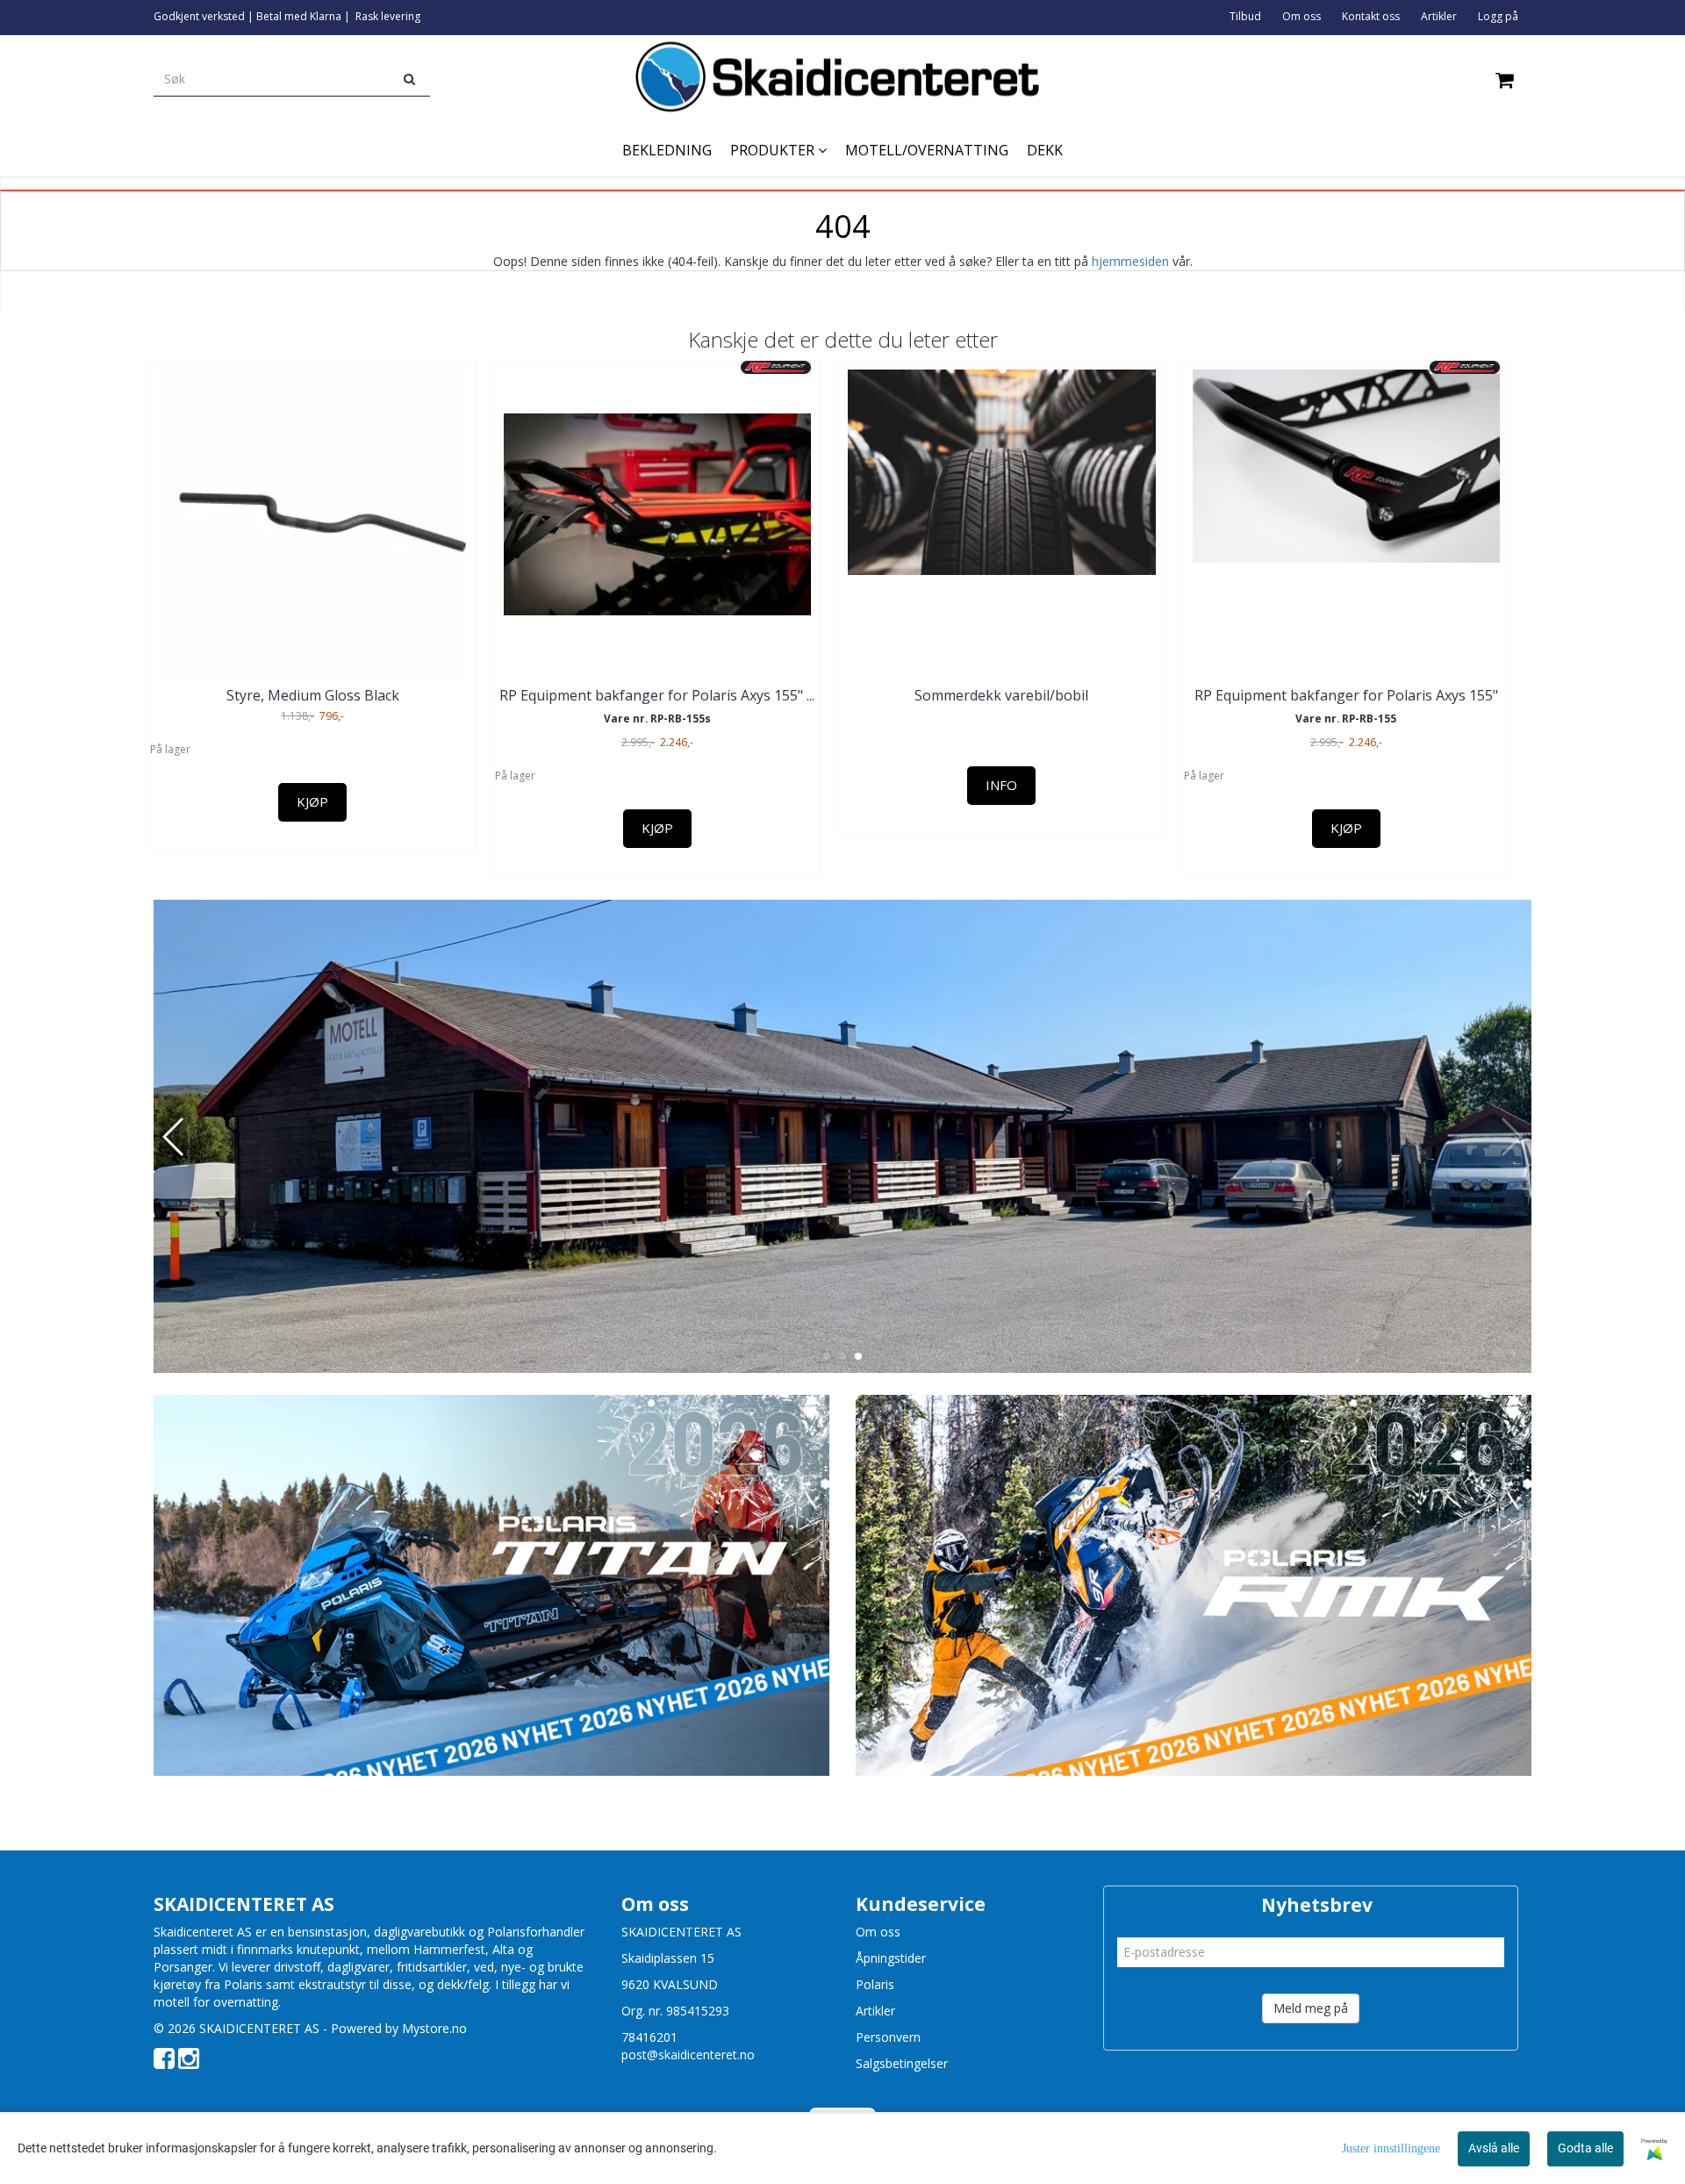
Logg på (1498, 16)
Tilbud (1245, 16)
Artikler (1439, 16)
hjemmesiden (1130, 261)
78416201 (649, 2037)
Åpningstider (891, 1958)
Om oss (1301, 16)
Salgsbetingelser (902, 2063)
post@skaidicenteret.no (688, 2055)
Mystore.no (434, 2028)
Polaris (875, 1984)
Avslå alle (1494, 2148)
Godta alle (1585, 2148)
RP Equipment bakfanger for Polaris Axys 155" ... (657, 695)
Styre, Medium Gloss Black (313, 695)
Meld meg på (1311, 2008)
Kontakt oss (1371, 16)
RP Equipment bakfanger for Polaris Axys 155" (1346, 695)
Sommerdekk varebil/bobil (1001, 695)
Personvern (888, 2037)
